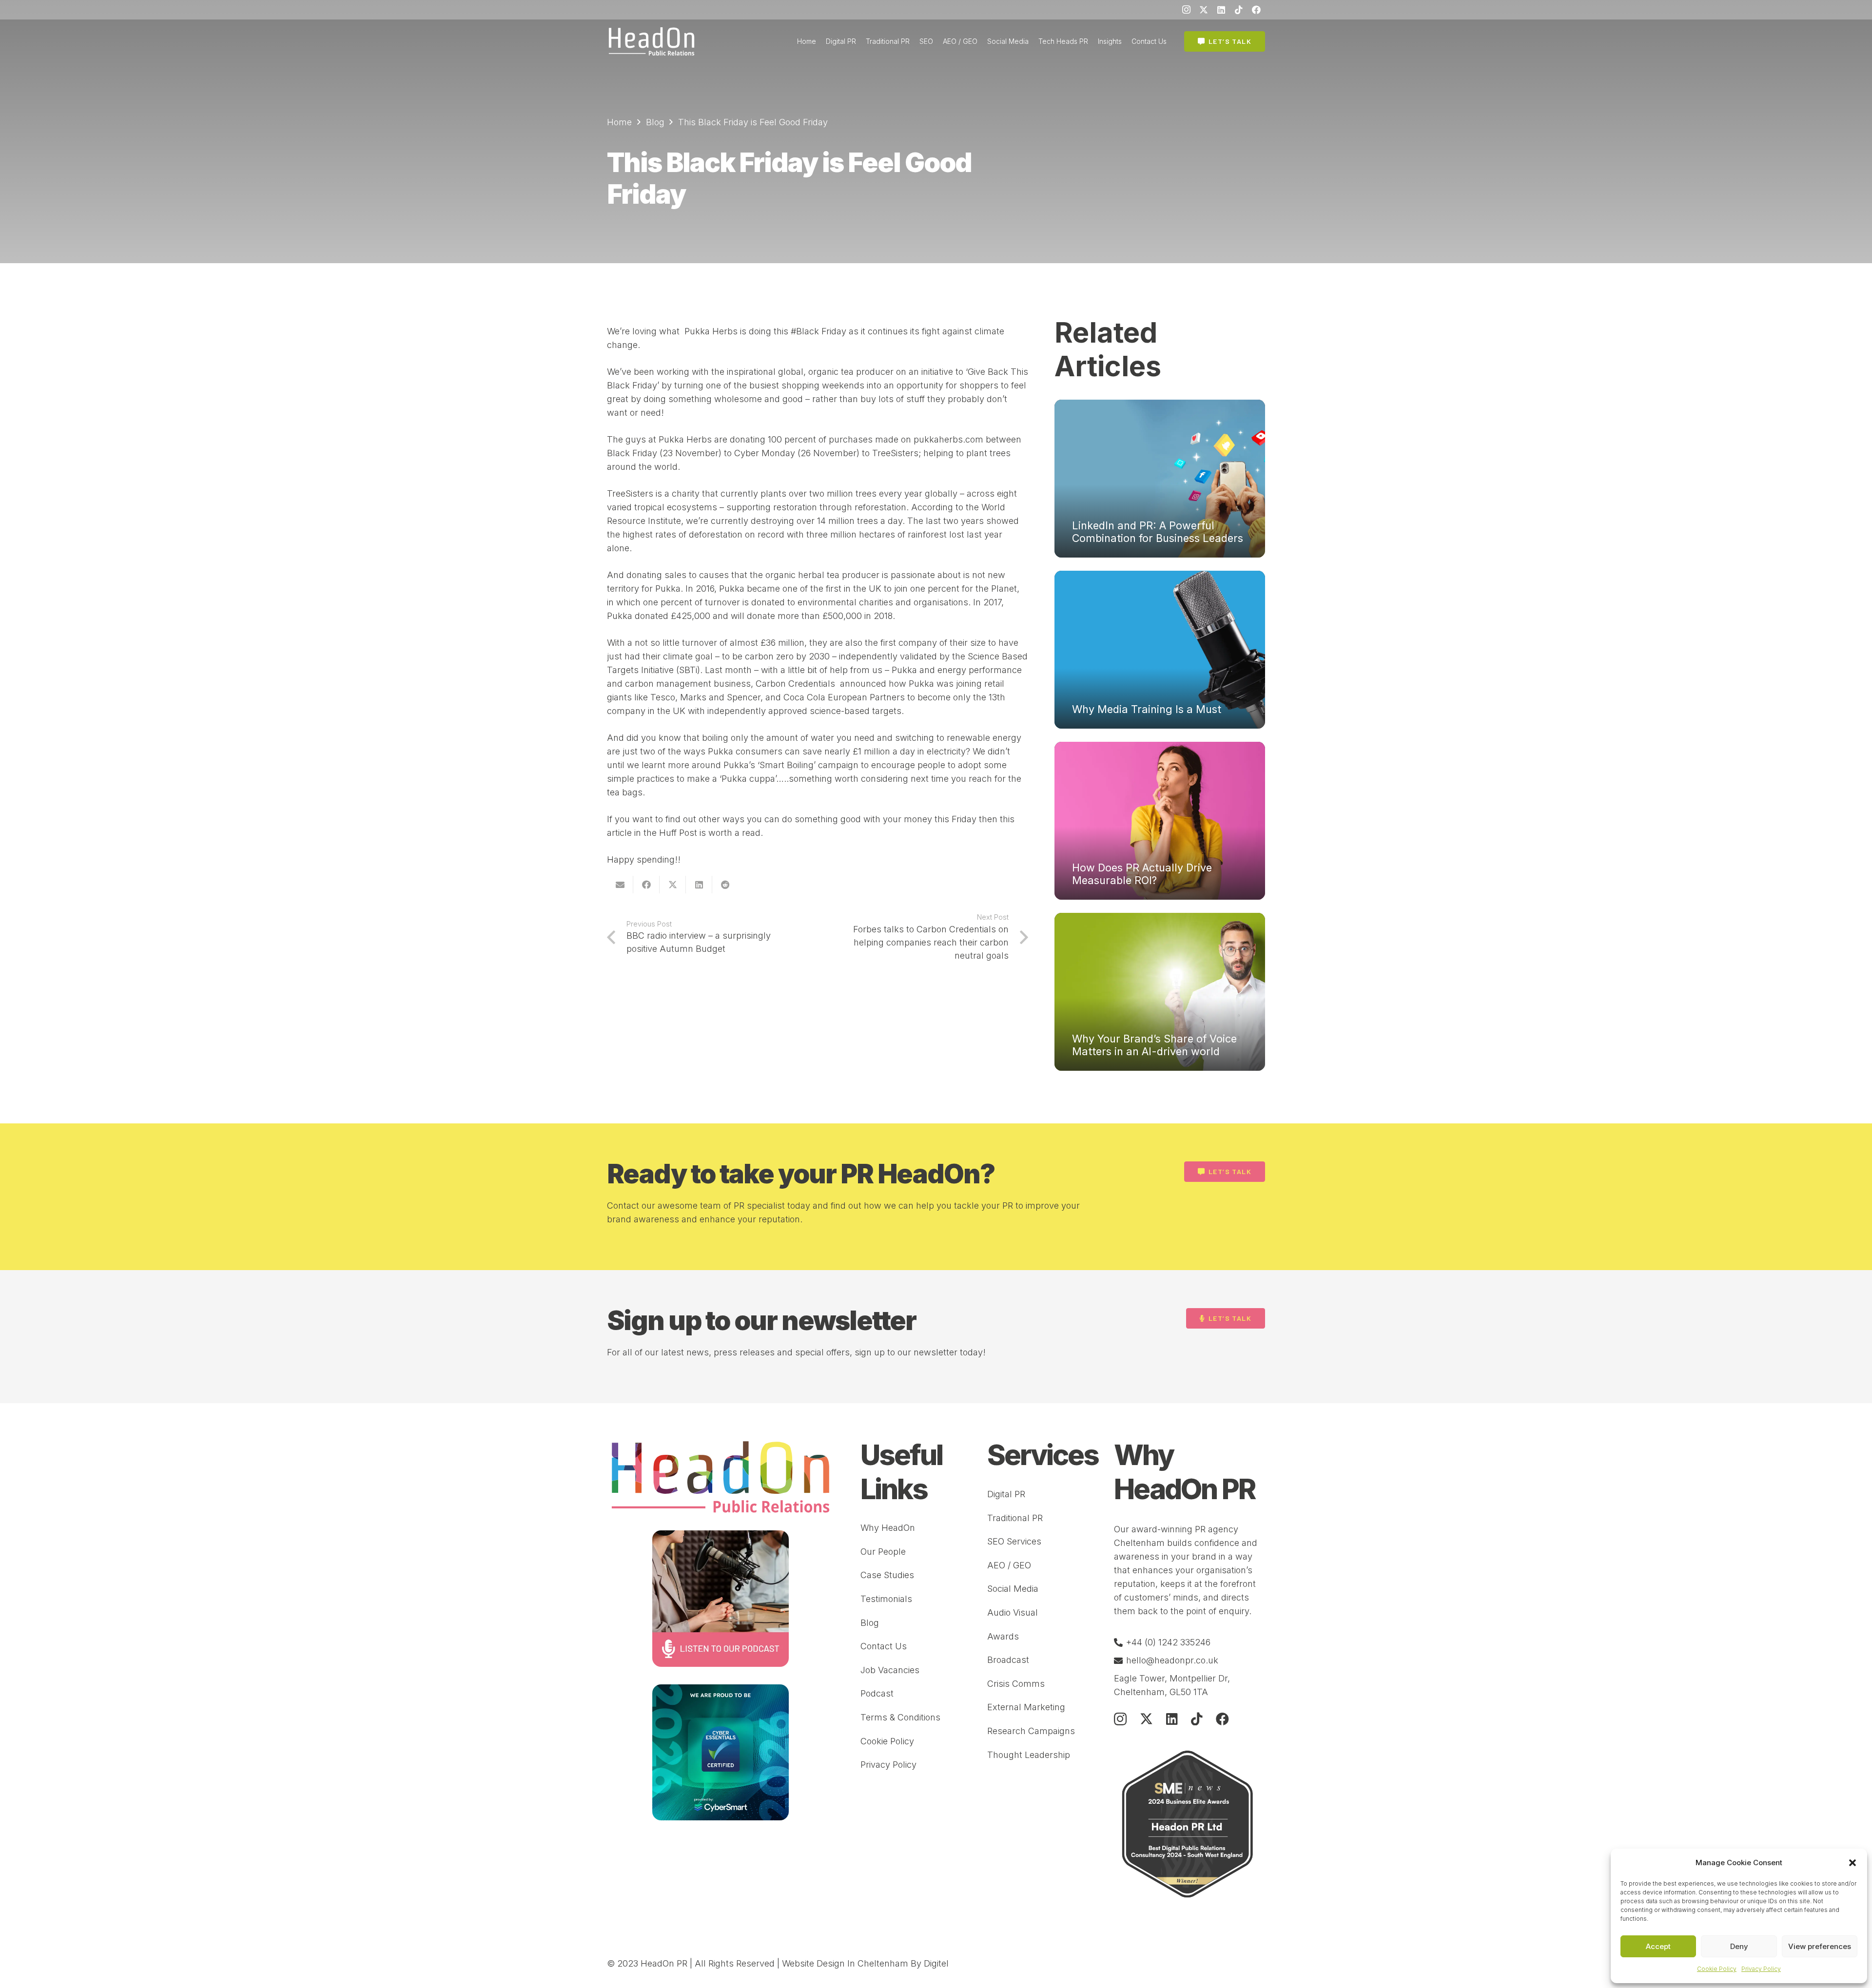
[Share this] (646, 885)
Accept (1658, 1946)
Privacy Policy (1761, 1969)
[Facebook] (1256, 10)
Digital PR (1006, 1494)
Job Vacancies (890, 1670)
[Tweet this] (673, 885)
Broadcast (1008, 1660)
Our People (883, 1552)
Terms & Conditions (900, 1717)
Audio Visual (1013, 1612)
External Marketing (1026, 1707)
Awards (1003, 1636)
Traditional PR (1015, 1518)
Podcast (877, 1693)
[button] (1852, 1863)
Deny (1739, 1946)
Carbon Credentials (798, 684)
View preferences (1820, 1946)
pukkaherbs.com (948, 439)
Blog (870, 1623)
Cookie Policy (1717, 1969)
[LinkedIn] (1221, 10)
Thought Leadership (1029, 1755)
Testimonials (886, 1599)
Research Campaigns (1031, 1731)
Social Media (1013, 1589)
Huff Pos (677, 833)
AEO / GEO (1009, 1565)
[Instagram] (1186, 10)
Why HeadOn (888, 1528)
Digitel (936, 1963)
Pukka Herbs (710, 331)
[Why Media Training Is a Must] (1160, 650)
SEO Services (1014, 1541)
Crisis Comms (1016, 1684)
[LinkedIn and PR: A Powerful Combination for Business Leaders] (1160, 479)
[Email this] (620, 885)
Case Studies (887, 1575)
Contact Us (884, 1646)
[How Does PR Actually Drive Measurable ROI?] (1160, 821)
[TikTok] (1239, 10)
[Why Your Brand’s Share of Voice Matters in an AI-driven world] (1160, 992)
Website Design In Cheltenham (845, 1963)
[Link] (652, 41)
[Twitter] (1204, 10)
